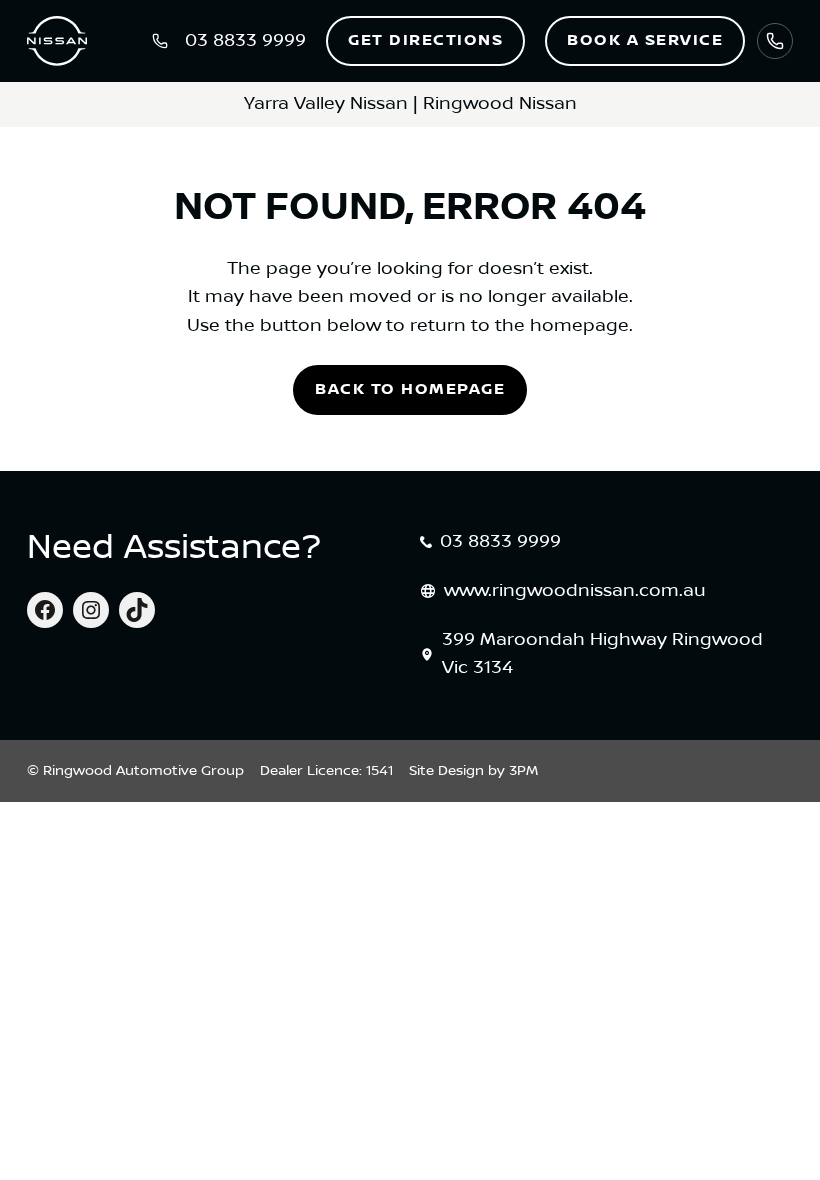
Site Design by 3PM (473, 771)
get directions (425, 40)
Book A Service (645, 40)
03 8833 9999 (500, 542)
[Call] (775, 41)
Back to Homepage (410, 389)
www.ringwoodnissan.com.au (575, 591)
